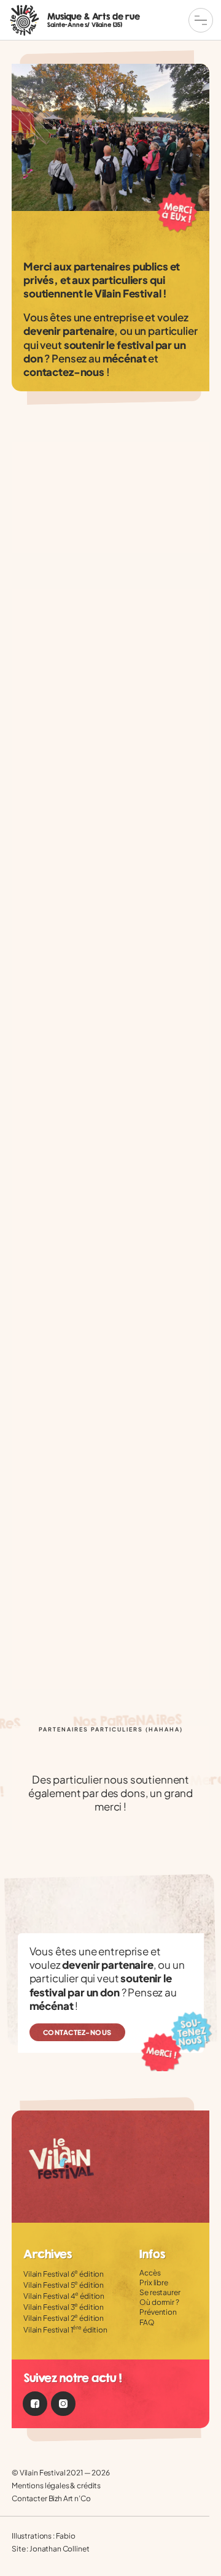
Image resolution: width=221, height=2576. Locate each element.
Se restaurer (160, 2292)
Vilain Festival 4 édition (64, 2296)
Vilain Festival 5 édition (64, 2285)
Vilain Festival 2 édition (64, 2318)
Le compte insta (63, 2404)
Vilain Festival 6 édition (64, 2274)
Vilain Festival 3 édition (64, 2307)
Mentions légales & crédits (56, 2486)
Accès (150, 2273)
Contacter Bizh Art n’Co (51, 2498)
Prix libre (154, 2283)
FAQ (147, 2322)
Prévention (158, 2312)
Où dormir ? (159, 2302)
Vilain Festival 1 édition (65, 2330)
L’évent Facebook (35, 2404)
